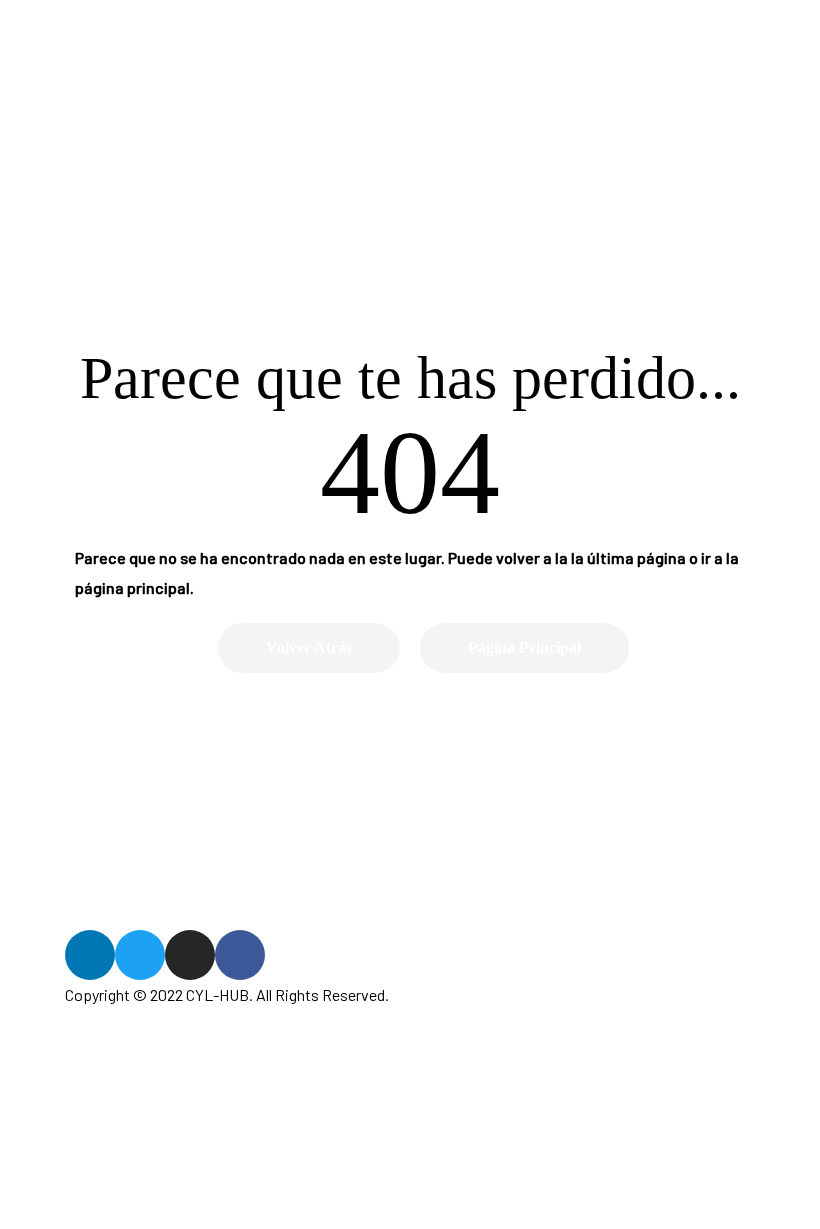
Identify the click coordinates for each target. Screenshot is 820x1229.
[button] (309, 648)
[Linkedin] (90, 955)
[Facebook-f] (240, 955)
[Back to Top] (723, 1165)
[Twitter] (140, 955)
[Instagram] (190, 955)
